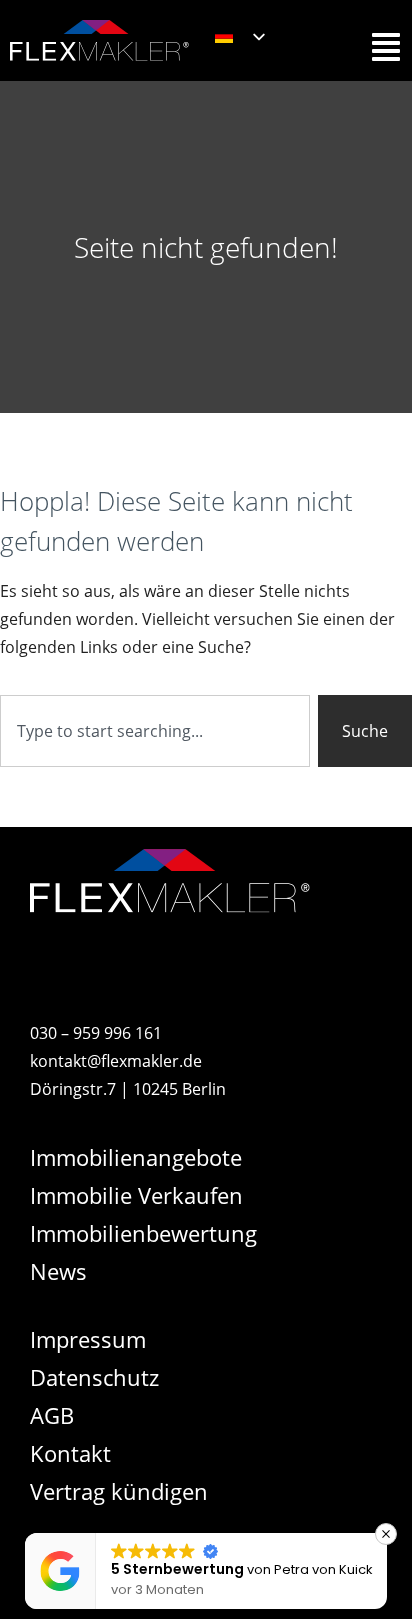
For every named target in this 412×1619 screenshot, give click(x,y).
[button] (386, 1534)
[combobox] (155, 731)
